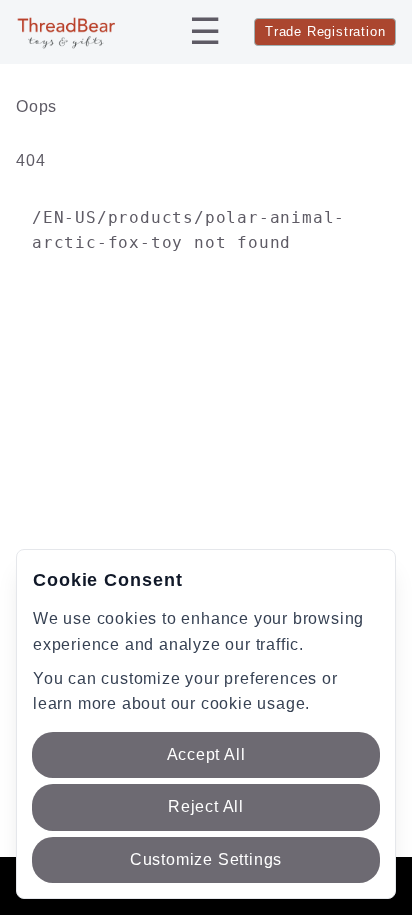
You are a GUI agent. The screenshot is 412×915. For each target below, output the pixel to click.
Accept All (206, 754)
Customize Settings (206, 859)
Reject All (206, 806)
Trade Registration (325, 31)
